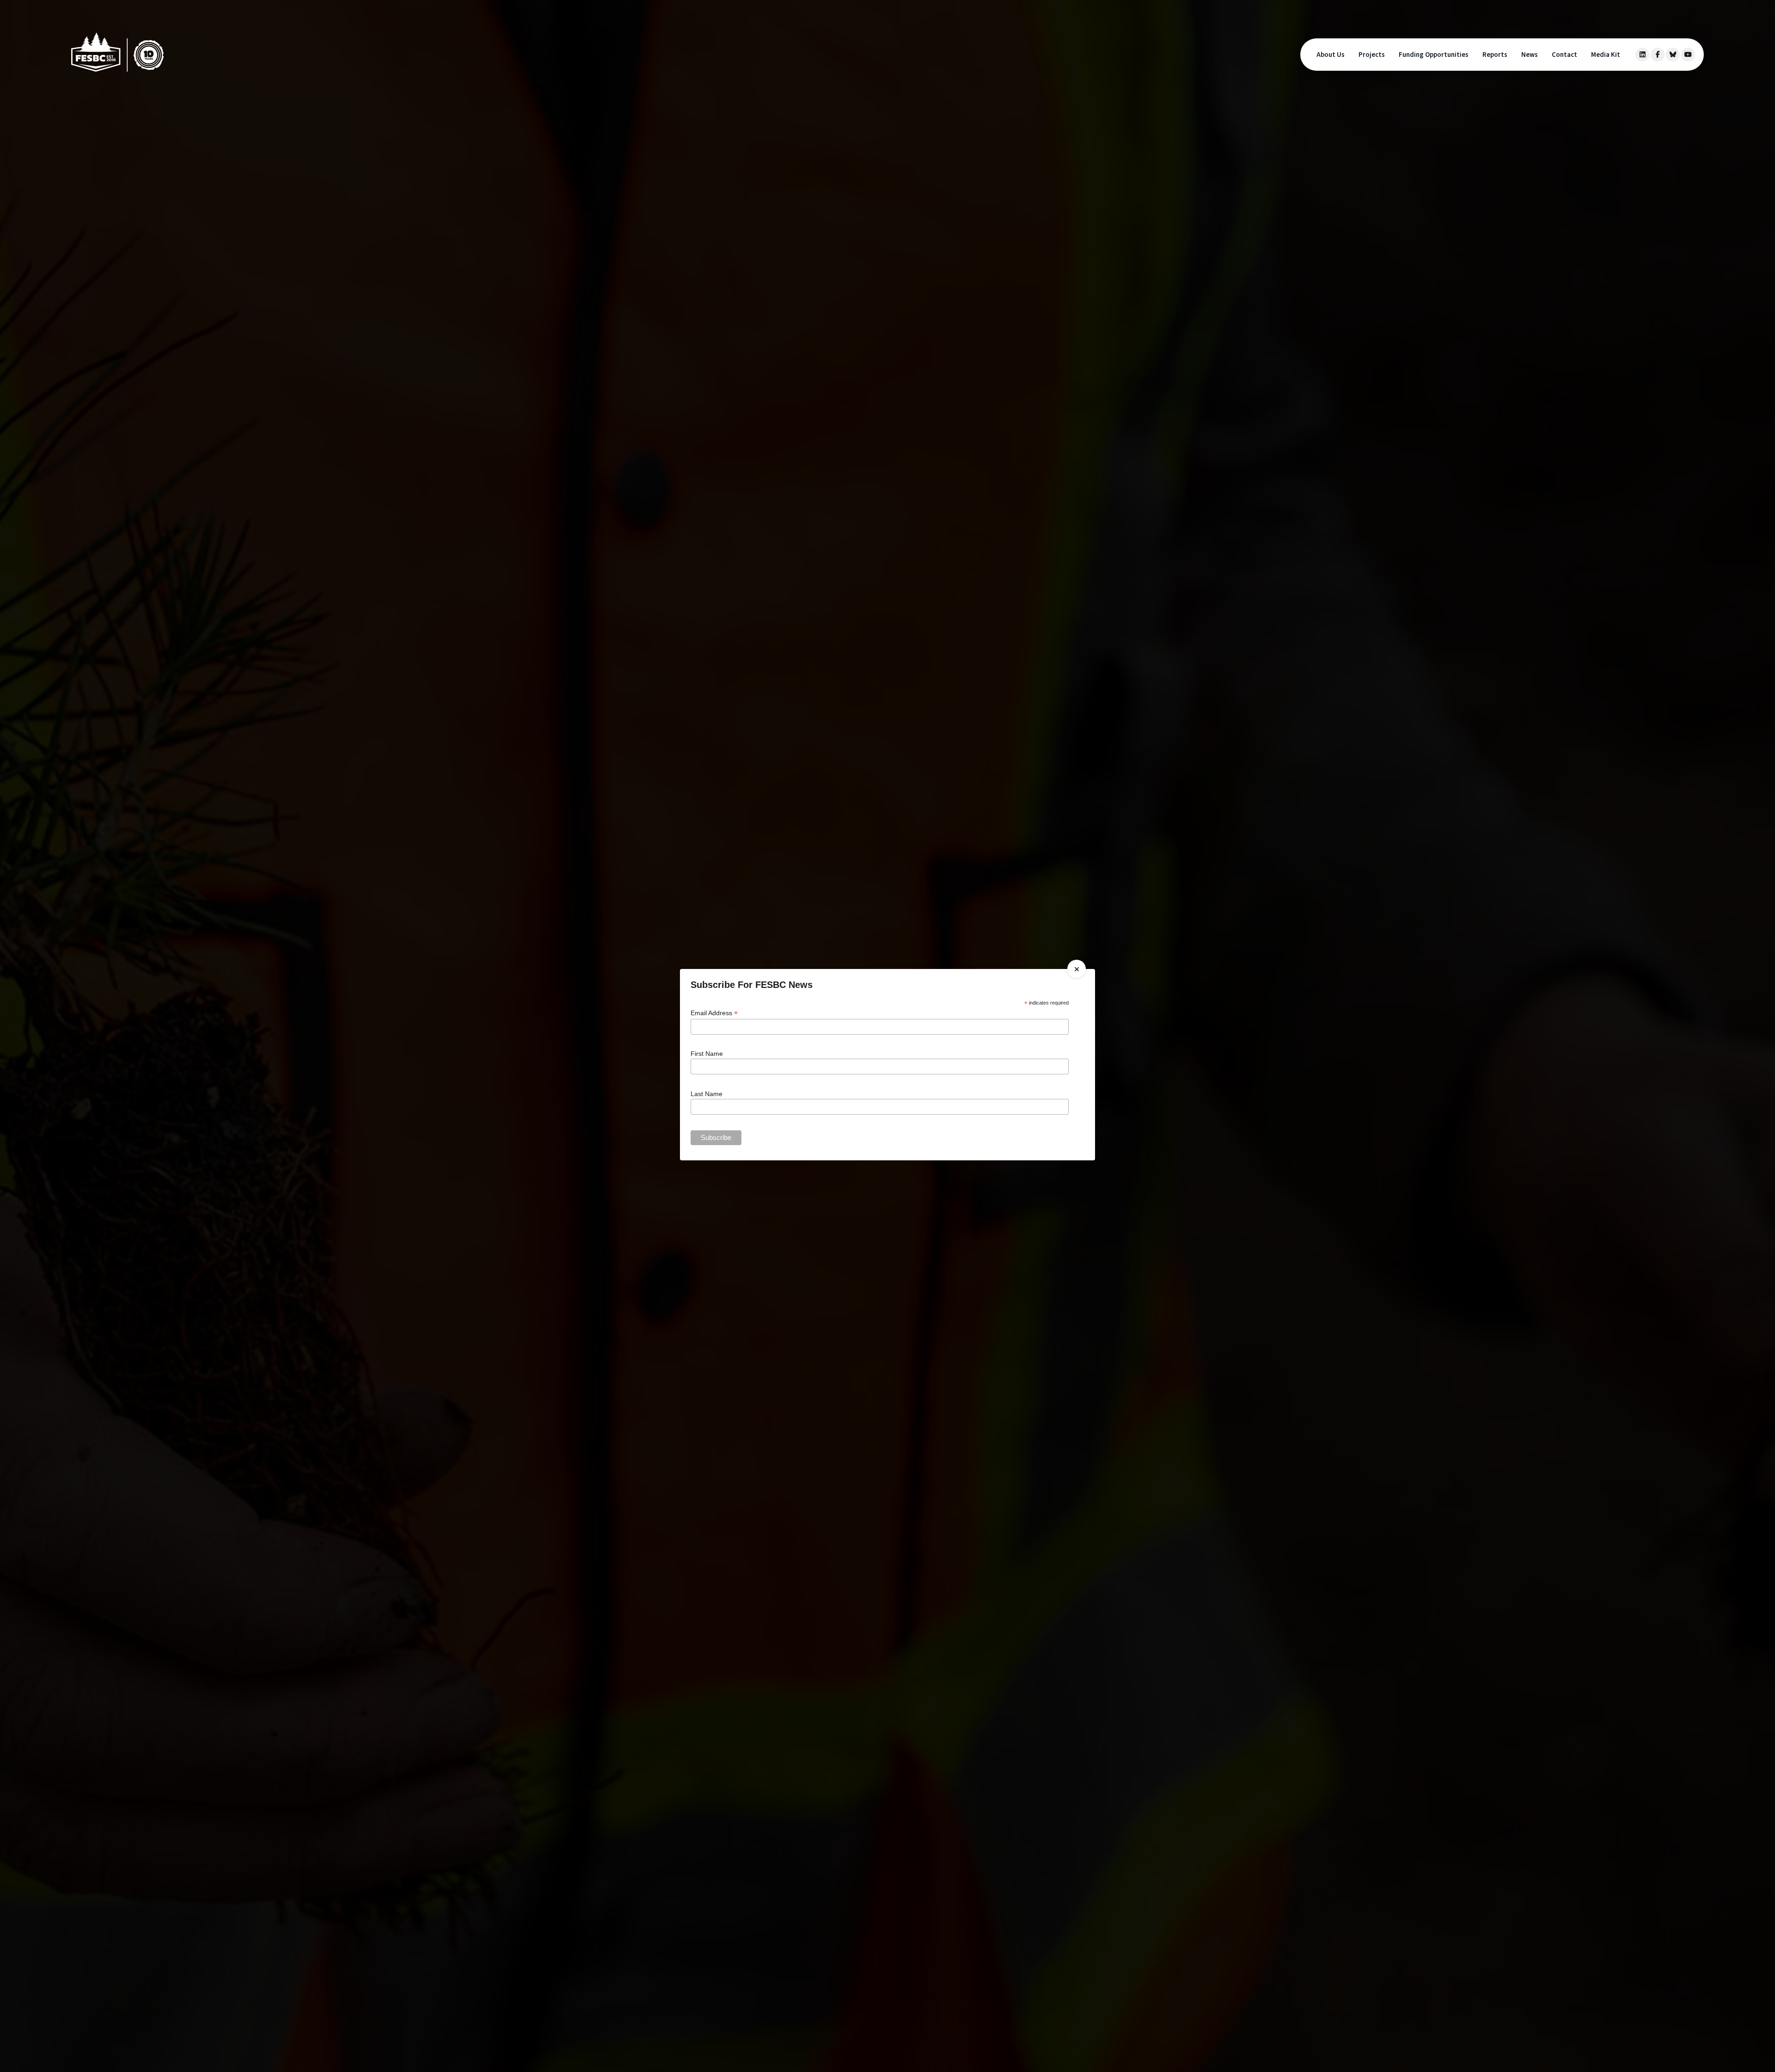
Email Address (714, 1013)
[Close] (1077, 969)
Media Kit (1606, 55)
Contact (1564, 55)
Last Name (707, 1094)
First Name (707, 1054)
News (1530, 55)
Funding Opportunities (1434, 55)
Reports (1495, 55)
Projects (1372, 55)
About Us (1331, 55)
